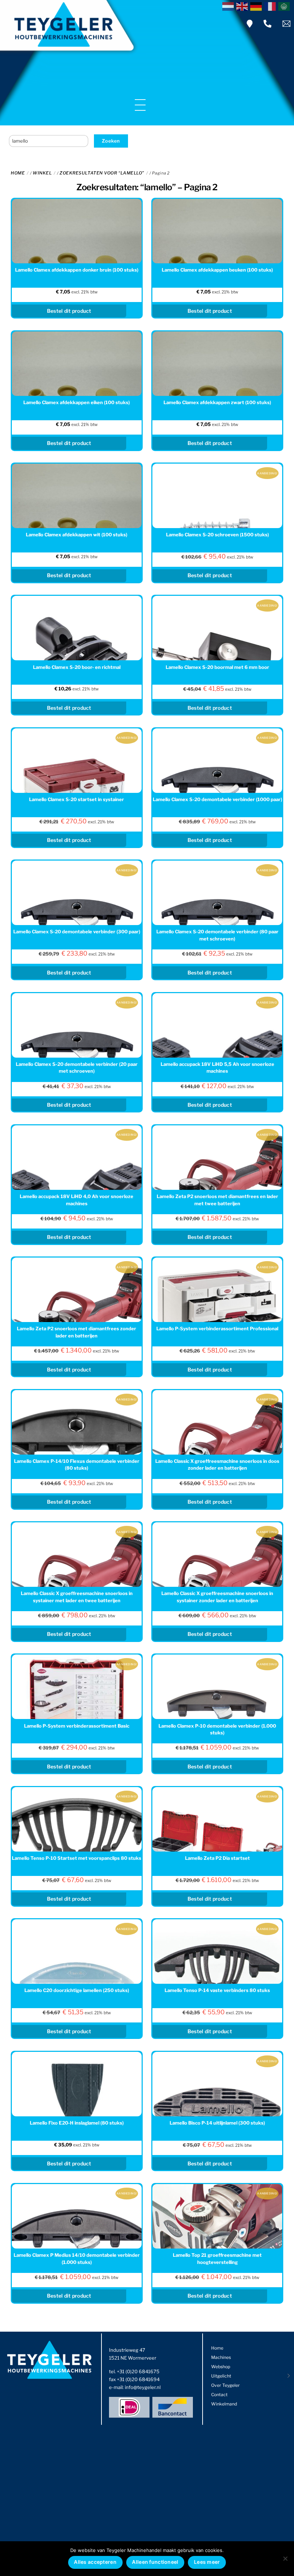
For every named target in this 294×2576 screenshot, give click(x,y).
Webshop (221, 2367)
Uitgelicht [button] (221, 2376)
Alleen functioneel (155, 2562)
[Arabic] (285, 6)
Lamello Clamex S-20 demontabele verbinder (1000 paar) (217, 799)
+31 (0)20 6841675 (138, 2371)
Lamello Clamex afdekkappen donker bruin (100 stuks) (77, 270)
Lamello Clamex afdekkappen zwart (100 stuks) (217, 402)
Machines (221, 2357)
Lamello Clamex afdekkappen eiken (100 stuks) (77, 402)
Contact (219, 2395)
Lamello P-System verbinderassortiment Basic (77, 1726)
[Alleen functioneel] (285, 2558)
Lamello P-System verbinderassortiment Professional (217, 1328)
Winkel (42, 173)
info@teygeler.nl (143, 2387)
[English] (243, 6)
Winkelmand (224, 2404)
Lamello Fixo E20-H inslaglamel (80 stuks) (77, 2123)
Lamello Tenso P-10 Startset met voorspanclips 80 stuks (77, 1858)
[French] (271, 6)
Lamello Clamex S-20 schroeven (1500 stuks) (217, 535)
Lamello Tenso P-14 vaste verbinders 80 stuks (217, 1990)
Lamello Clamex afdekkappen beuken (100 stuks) (217, 270)
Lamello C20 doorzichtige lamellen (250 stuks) (77, 1990)
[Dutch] (229, 6)
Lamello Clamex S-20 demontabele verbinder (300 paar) (77, 932)
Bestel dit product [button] (69, 311)
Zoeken (111, 141)
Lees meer (207, 2562)
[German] (257, 6)
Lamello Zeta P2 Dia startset (217, 1858)
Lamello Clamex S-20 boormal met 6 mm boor (217, 667)
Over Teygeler (226, 2385)
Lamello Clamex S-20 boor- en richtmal (77, 667)
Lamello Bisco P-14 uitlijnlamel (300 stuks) (217, 2123)
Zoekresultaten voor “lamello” (102, 173)
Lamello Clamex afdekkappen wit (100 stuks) (77, 535)
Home (18, 173)
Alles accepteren (95, 2562)
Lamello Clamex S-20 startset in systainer (77, 799)
